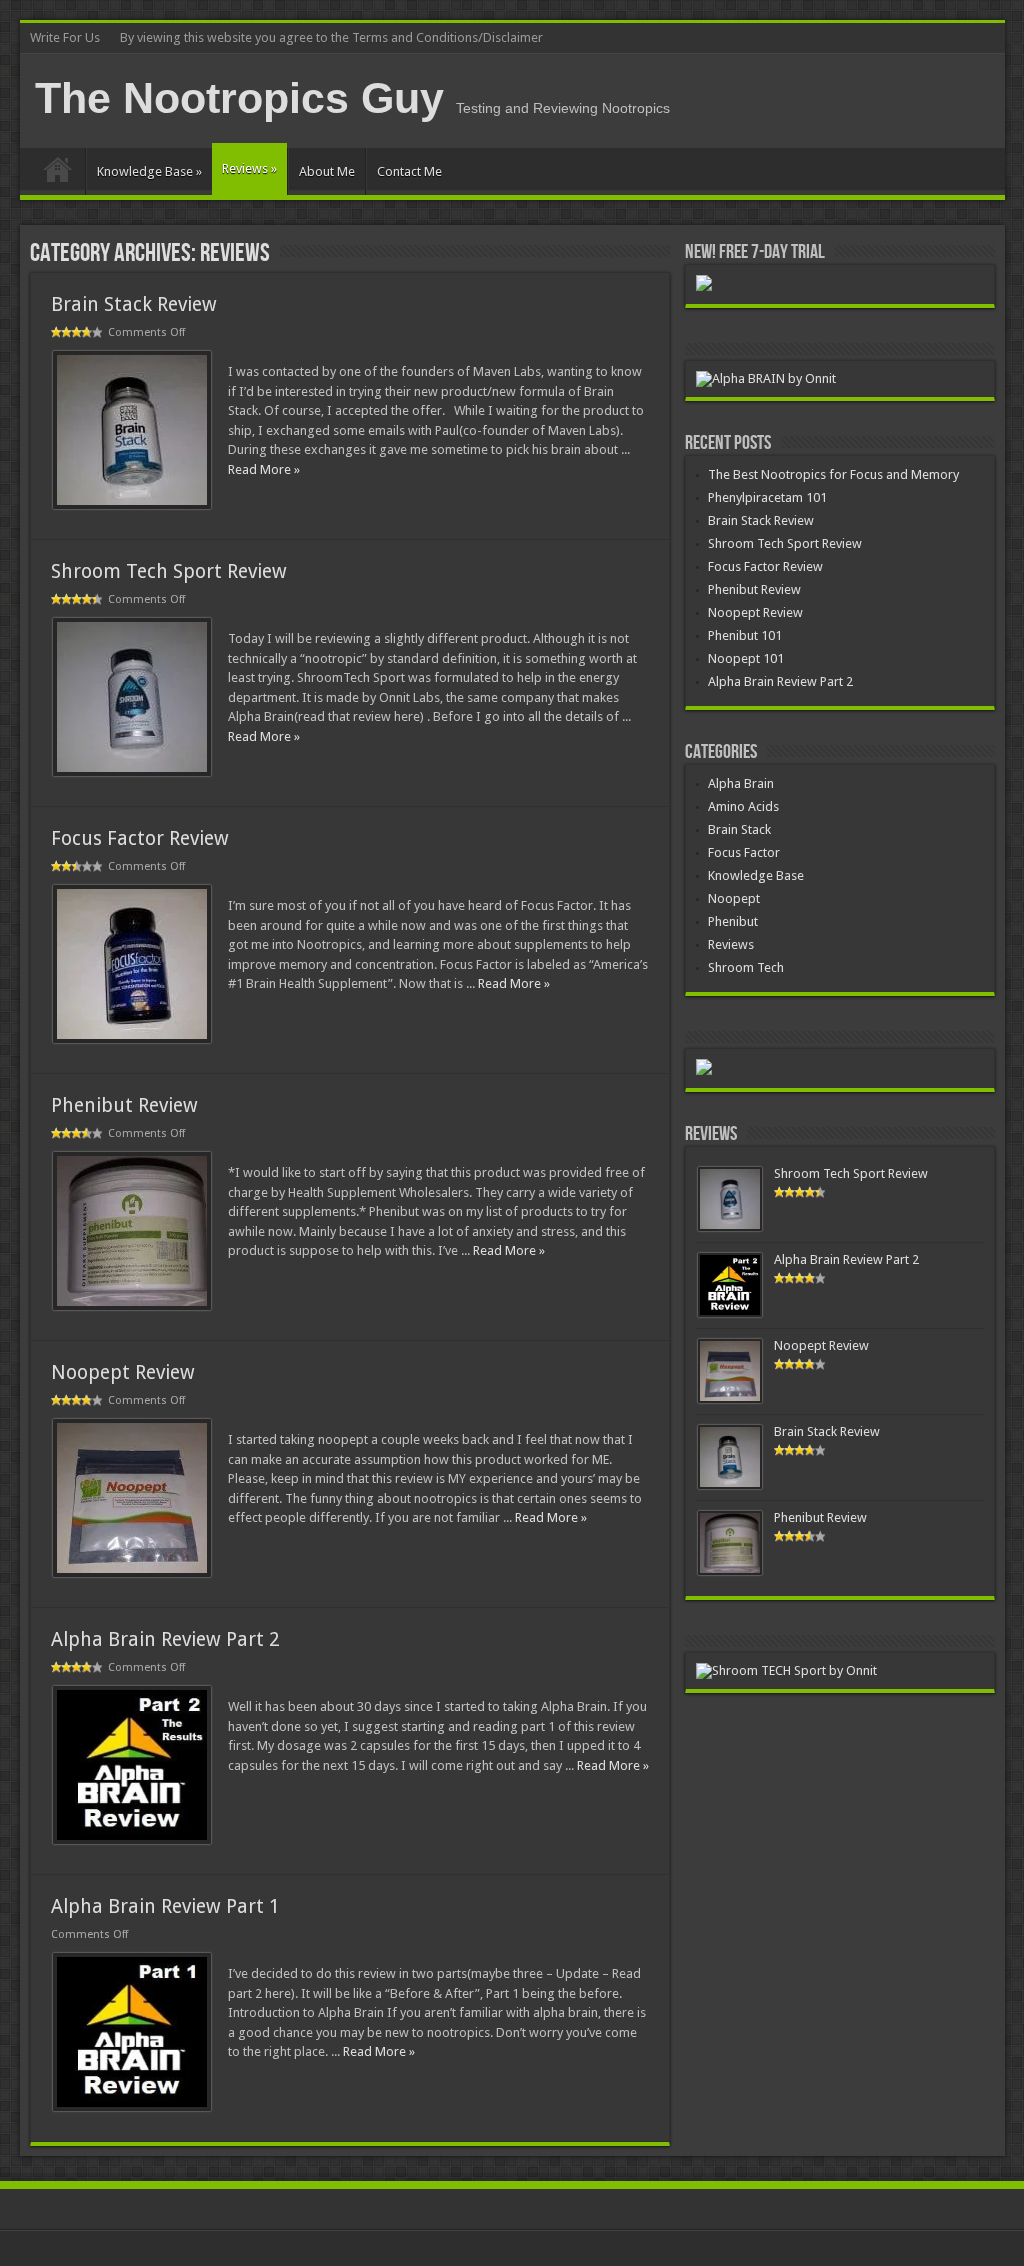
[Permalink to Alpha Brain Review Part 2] (132, 1839)
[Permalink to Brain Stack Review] (132, 504)
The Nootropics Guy (239, 98)
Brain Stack (739, 829)
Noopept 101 (746, 658)
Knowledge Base (149, 171)
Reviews (249, 168)
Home (57, 174)
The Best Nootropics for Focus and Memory (833, 474)
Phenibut (733, 921)
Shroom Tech (746, 967)
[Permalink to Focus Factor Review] (132, 1038)
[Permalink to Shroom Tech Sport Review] (132, 771)
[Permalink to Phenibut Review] (132, 1305)
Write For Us (65, 37)
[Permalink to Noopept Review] (132, 1572)
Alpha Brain (741, 783)
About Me (327, 171)
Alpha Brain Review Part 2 (165, 1639)
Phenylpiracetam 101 (767, 497)
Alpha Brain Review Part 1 (165, 1906)
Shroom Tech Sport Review (169, 571)
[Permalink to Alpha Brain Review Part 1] (132, 2106)
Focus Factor (744, 852)
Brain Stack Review (134, 304)
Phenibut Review (124, 1105)
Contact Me (409, 171)
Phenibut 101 (745, 635)
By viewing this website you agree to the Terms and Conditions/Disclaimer (331, 37)
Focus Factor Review (140, 838)
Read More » (264, 469)
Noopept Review (123, 1372)
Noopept (734, 898)
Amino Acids (743, 806)
